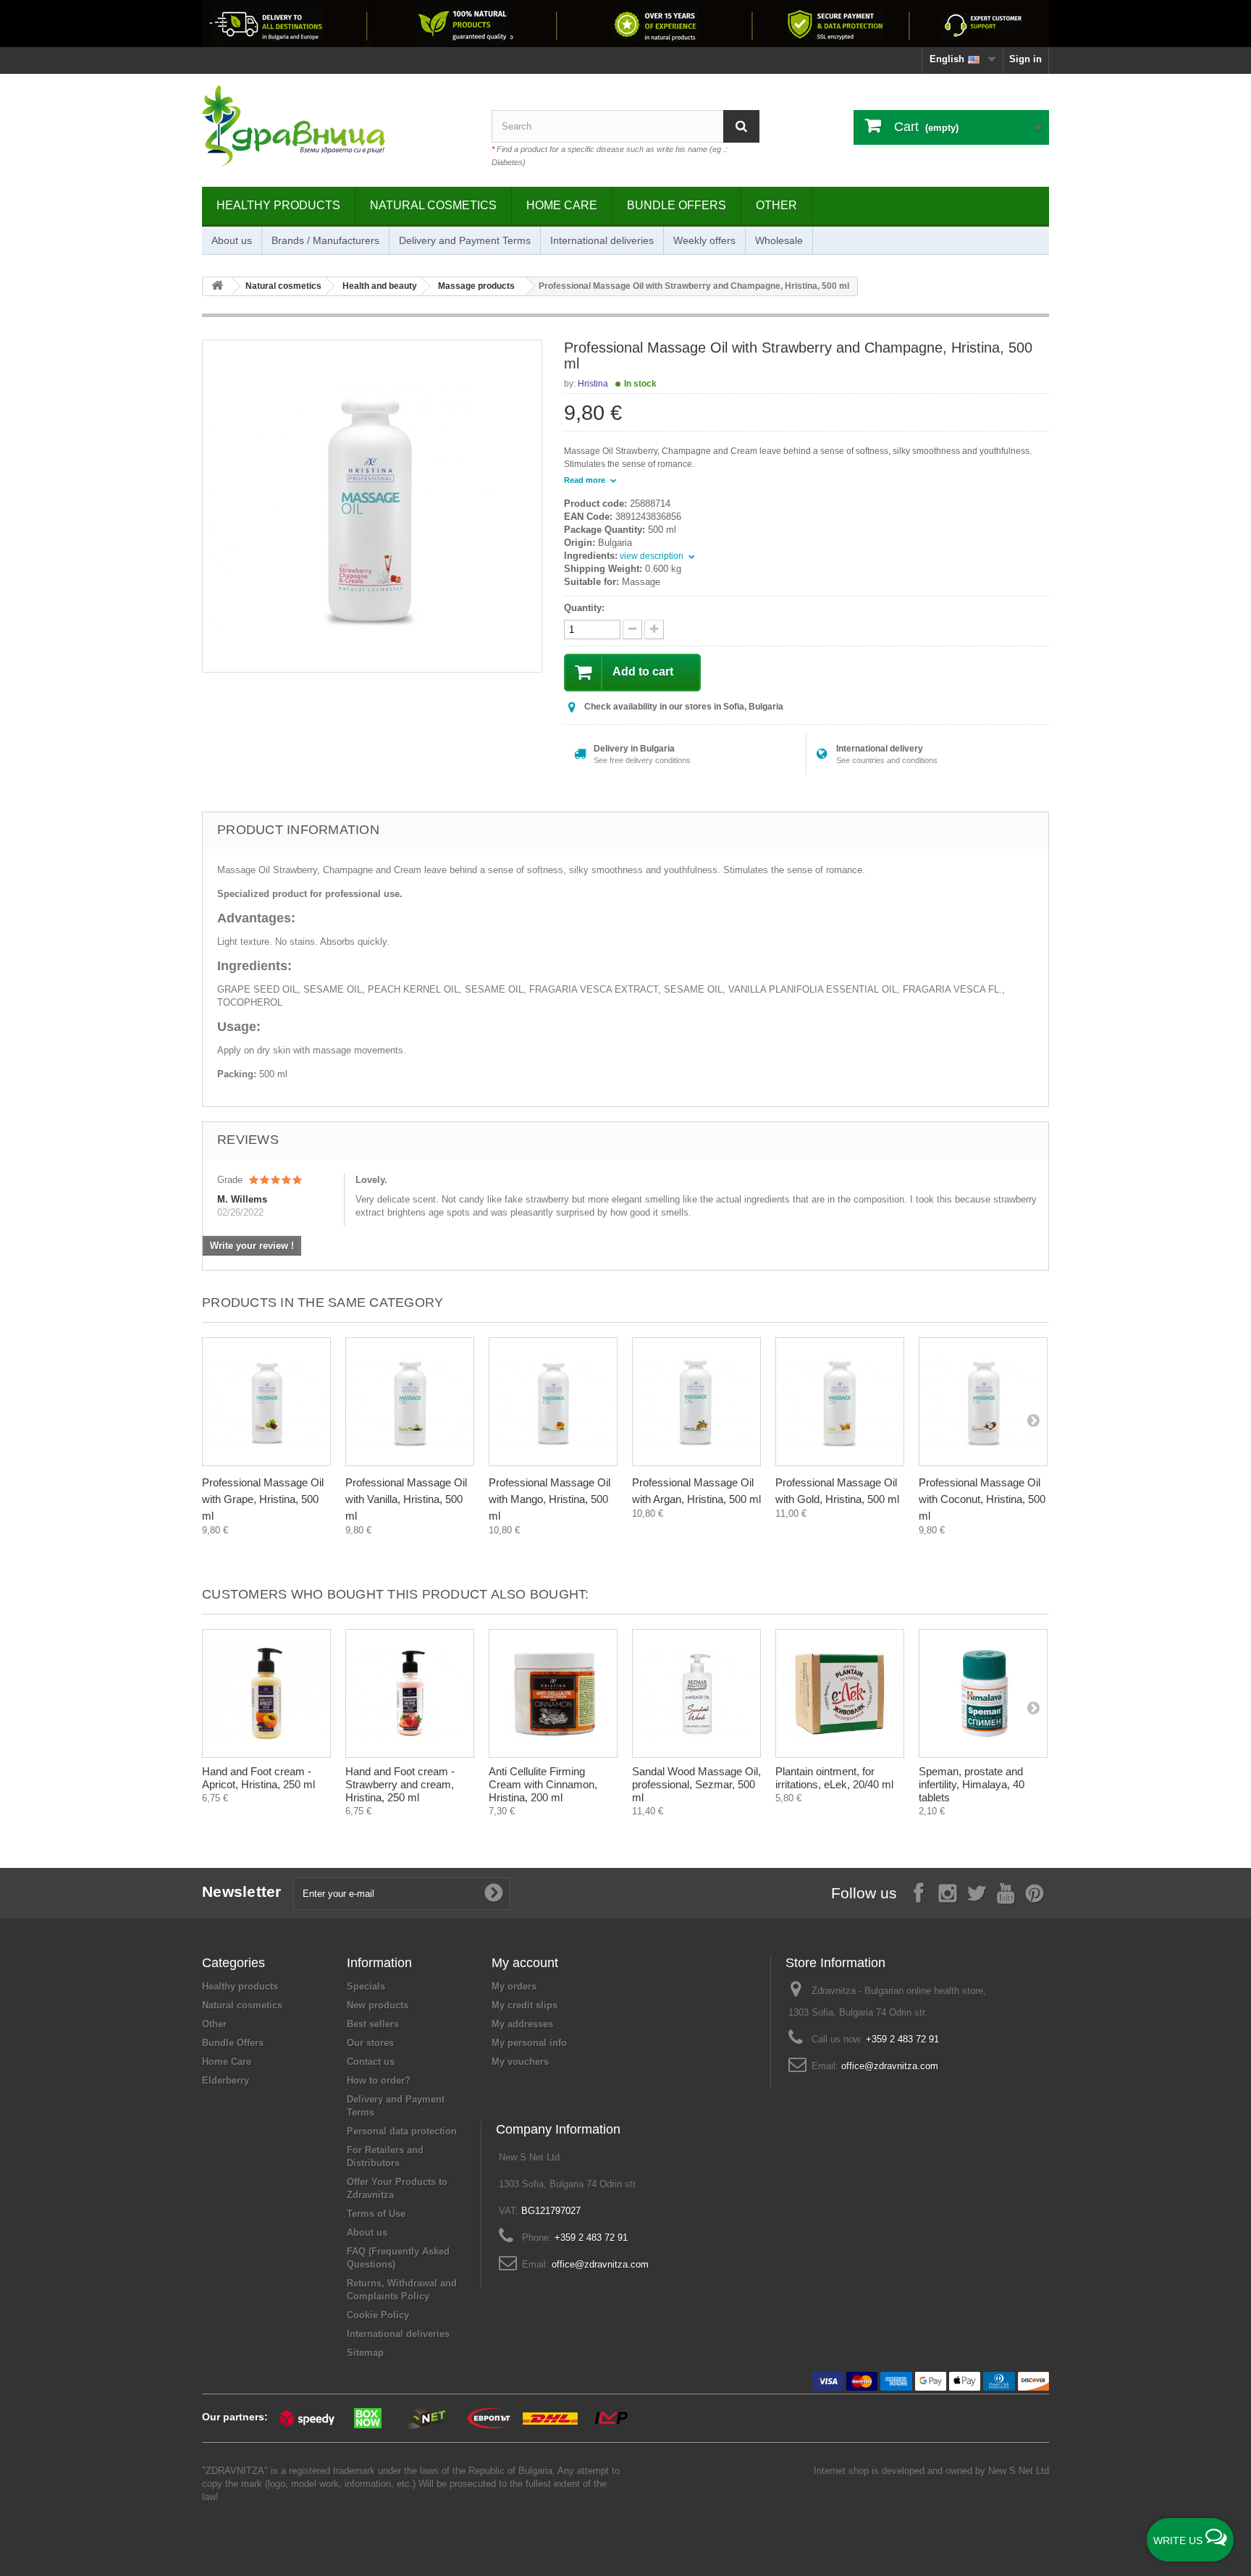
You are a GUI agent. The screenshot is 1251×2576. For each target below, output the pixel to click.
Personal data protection (402, 2131)
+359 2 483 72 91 (902, 2039)
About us (232, 240)
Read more (586, 480)
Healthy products (278, 205)
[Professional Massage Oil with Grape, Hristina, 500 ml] (266, 1402)
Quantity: (584, 608)
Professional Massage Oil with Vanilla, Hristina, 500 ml (406, 1499)
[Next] (1033, 1420)
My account (525, 1963)
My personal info (529, 2043)
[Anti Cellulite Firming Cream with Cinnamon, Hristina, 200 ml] (553, 1693)
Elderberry (226, 2080)
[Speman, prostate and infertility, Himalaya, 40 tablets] (983, 1693)
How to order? (379, 2080)
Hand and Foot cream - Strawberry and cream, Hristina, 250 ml (400, 1784)
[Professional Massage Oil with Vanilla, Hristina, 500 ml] (410, 1402)
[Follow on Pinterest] (1035, 1892)
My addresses (522, 2024)
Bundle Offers (677, 205)
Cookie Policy (378, 2315)
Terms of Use (376, 2214)
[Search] (741, 126)
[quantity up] (632, 630)
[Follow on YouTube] (1006, 1892)
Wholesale (779, 240)
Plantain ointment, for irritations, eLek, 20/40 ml (834, 1778)
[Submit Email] (494, 1893)
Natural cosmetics (433, 205)
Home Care (562, 205)
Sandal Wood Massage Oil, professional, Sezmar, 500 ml (696, 1784)
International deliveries (602, 240)
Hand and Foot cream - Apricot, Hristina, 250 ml (258, 1778)
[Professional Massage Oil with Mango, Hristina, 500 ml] (553, 1402)
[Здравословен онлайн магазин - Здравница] (336, 127)
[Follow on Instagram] (948, 1892)
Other (776, 205)
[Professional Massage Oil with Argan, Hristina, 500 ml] (696, 1402)
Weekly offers (704, 240)
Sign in (1025, 59)
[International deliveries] (625, 24)
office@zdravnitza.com (890, 2066)
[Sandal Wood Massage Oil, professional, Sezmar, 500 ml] (696, 1693)
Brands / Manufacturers (325, 240)
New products (378, 2005)
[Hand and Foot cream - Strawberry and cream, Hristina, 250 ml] (410, 1693)
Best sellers (373, 2024)
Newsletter (242, 1891)
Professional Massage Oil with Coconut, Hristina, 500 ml (982, 1499)
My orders (514, 1986)
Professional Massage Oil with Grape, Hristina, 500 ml (263, 1499)
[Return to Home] (217, 286)
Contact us (371, 2062)
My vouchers (520, 2062)
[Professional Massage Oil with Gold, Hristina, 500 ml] (840, 1402)
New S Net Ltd (1019, 2471)
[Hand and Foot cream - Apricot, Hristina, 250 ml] (266, 1693)
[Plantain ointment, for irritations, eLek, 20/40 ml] (840, 1693)
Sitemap (365, 2353)
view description (653, 556)
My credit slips (525, 2005)
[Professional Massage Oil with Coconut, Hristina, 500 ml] (983, 1402)
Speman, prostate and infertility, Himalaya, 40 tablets (972, 1784)
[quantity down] (654, 630)
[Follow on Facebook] (919, 1892)
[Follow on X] (977, 1892)
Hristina (593, 384)
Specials (366, 1986)
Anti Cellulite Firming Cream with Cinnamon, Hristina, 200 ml (543, 1784)
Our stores (370, 2043)
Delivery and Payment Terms (465, 240)
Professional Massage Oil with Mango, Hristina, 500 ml (549, 1499)
